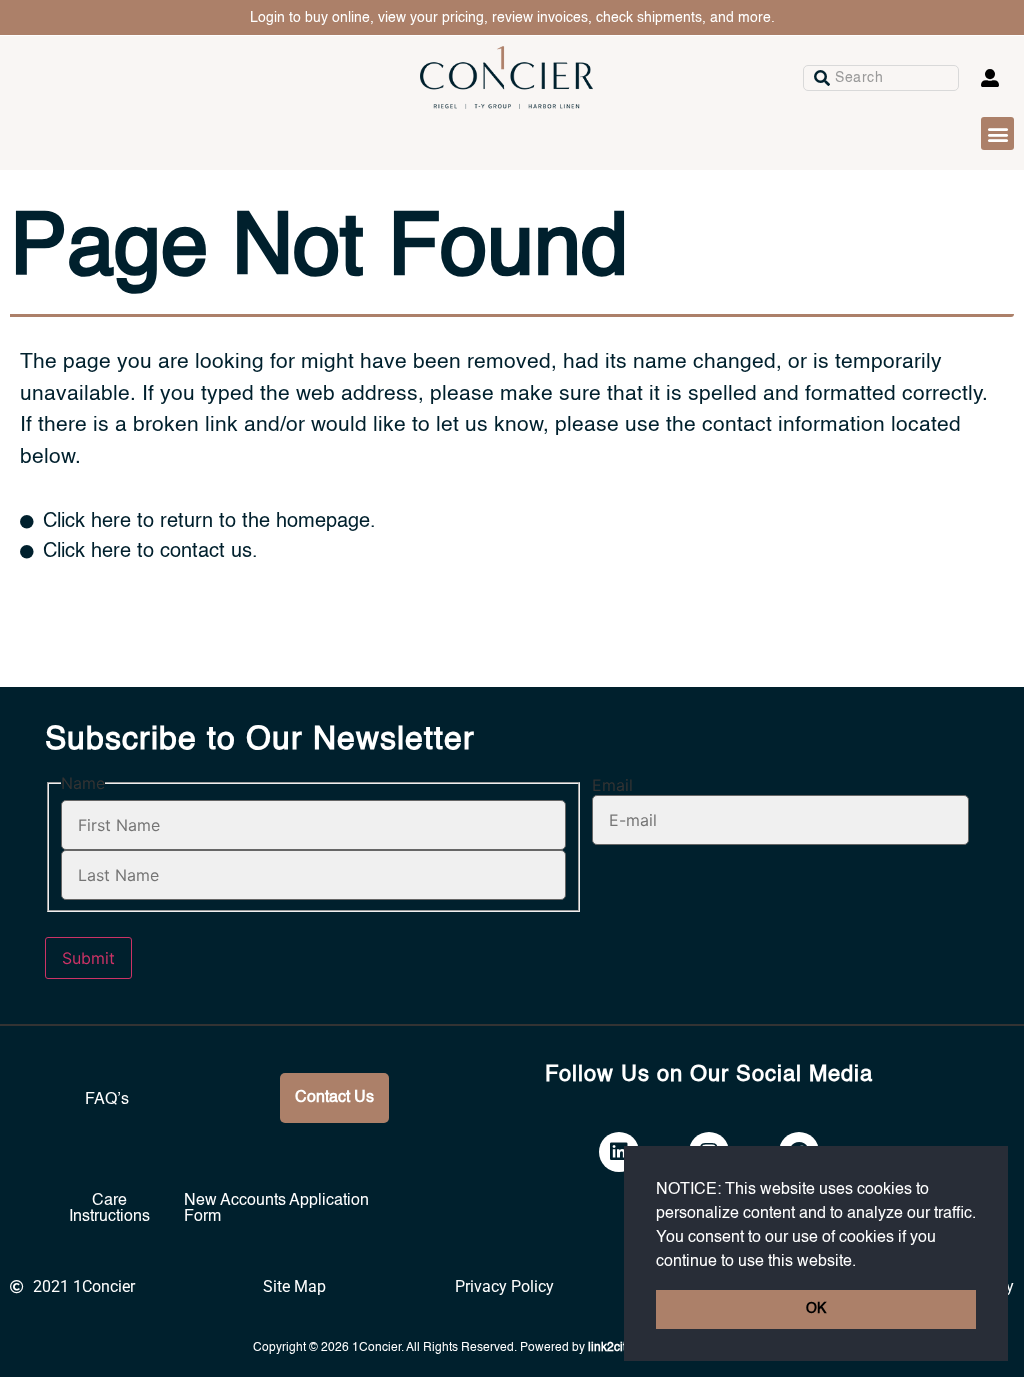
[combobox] (881, 78)
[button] (863, 1262)
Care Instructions (109, 1209)
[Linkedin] (619, 1152)
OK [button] (816, 1309)
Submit (88, 958)
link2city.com (622, 1348)
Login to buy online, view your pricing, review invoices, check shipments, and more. (512, 18)
